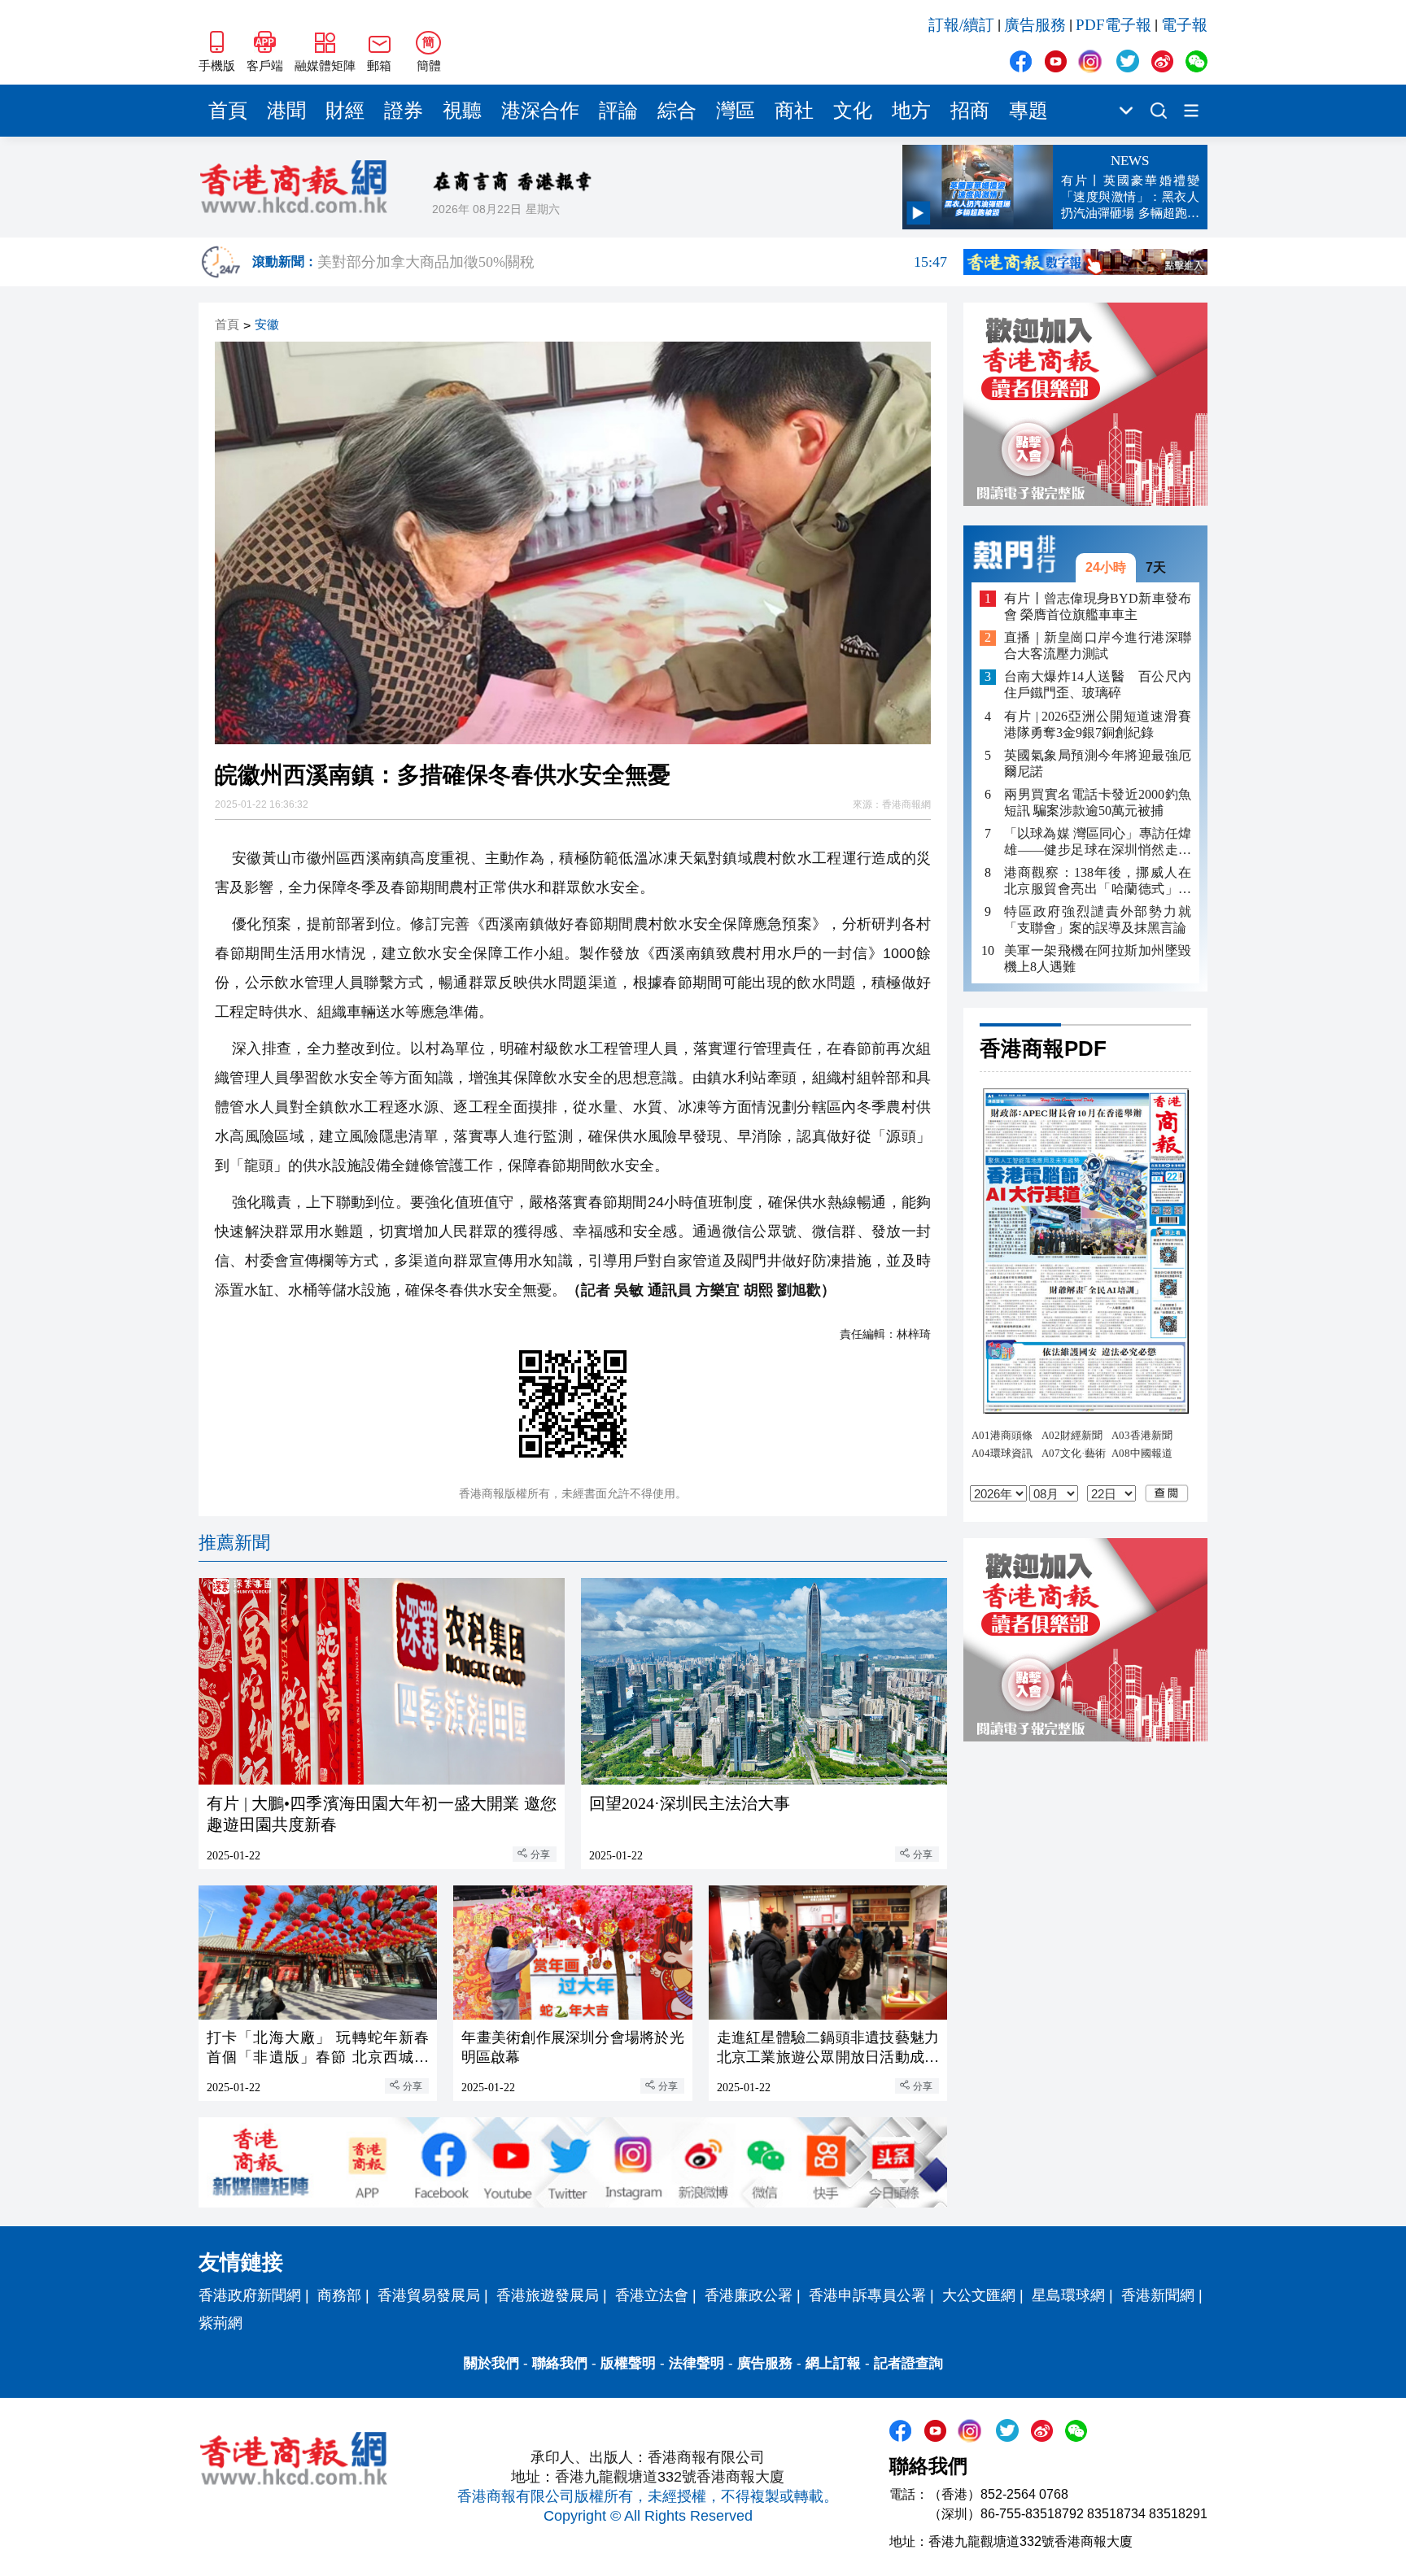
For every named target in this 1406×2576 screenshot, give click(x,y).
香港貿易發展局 (429, 2295)
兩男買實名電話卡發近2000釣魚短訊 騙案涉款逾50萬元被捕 (1098, 802)
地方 (911, 111)
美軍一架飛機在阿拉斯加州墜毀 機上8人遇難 (1098, 959)
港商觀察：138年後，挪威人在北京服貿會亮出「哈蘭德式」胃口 (1098, 881)
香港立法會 (652, 2295)
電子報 (1184, 25)
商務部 (339, 2295)
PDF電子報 (1113, 25)
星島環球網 (1068, 2295)
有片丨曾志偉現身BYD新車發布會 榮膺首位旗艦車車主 (1098, 606)
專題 (1028, 111)
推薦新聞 (234, 1543)
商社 (794, 111)
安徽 (267, 325)
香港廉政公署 (749, 2295)
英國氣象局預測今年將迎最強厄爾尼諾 (1098, 763)
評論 (618, 111)
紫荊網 (221, 2323)
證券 (404, 111)
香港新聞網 (1158, 2295)
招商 (970, 111)
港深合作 (540, 111)
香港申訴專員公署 (867, 2295)
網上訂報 (833, 2363)
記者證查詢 (908, 2363)
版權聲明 (628, 2363)
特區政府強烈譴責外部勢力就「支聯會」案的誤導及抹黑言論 (1098, 920)
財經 (345, 111)
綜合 (677, 111)
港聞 (286, 111)
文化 (853, 111)
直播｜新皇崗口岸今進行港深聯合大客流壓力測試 (1098, 646)
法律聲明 (696, 2363)
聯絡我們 (560, 2363)
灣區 (736, 111)
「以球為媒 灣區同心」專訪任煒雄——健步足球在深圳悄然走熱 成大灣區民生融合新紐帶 (1098, 842)
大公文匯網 (979, 2295)
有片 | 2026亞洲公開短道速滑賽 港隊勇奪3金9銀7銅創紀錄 (1098, 724)
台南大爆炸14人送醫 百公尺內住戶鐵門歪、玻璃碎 (1098, 685)
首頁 (228, 111)
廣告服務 (1035, 25)
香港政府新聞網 (250, 2295)
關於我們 (491, 2363)
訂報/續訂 (961, 25)
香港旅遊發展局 (548, 2295)
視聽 (462, 111)
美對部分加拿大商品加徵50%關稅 (632, 264)
